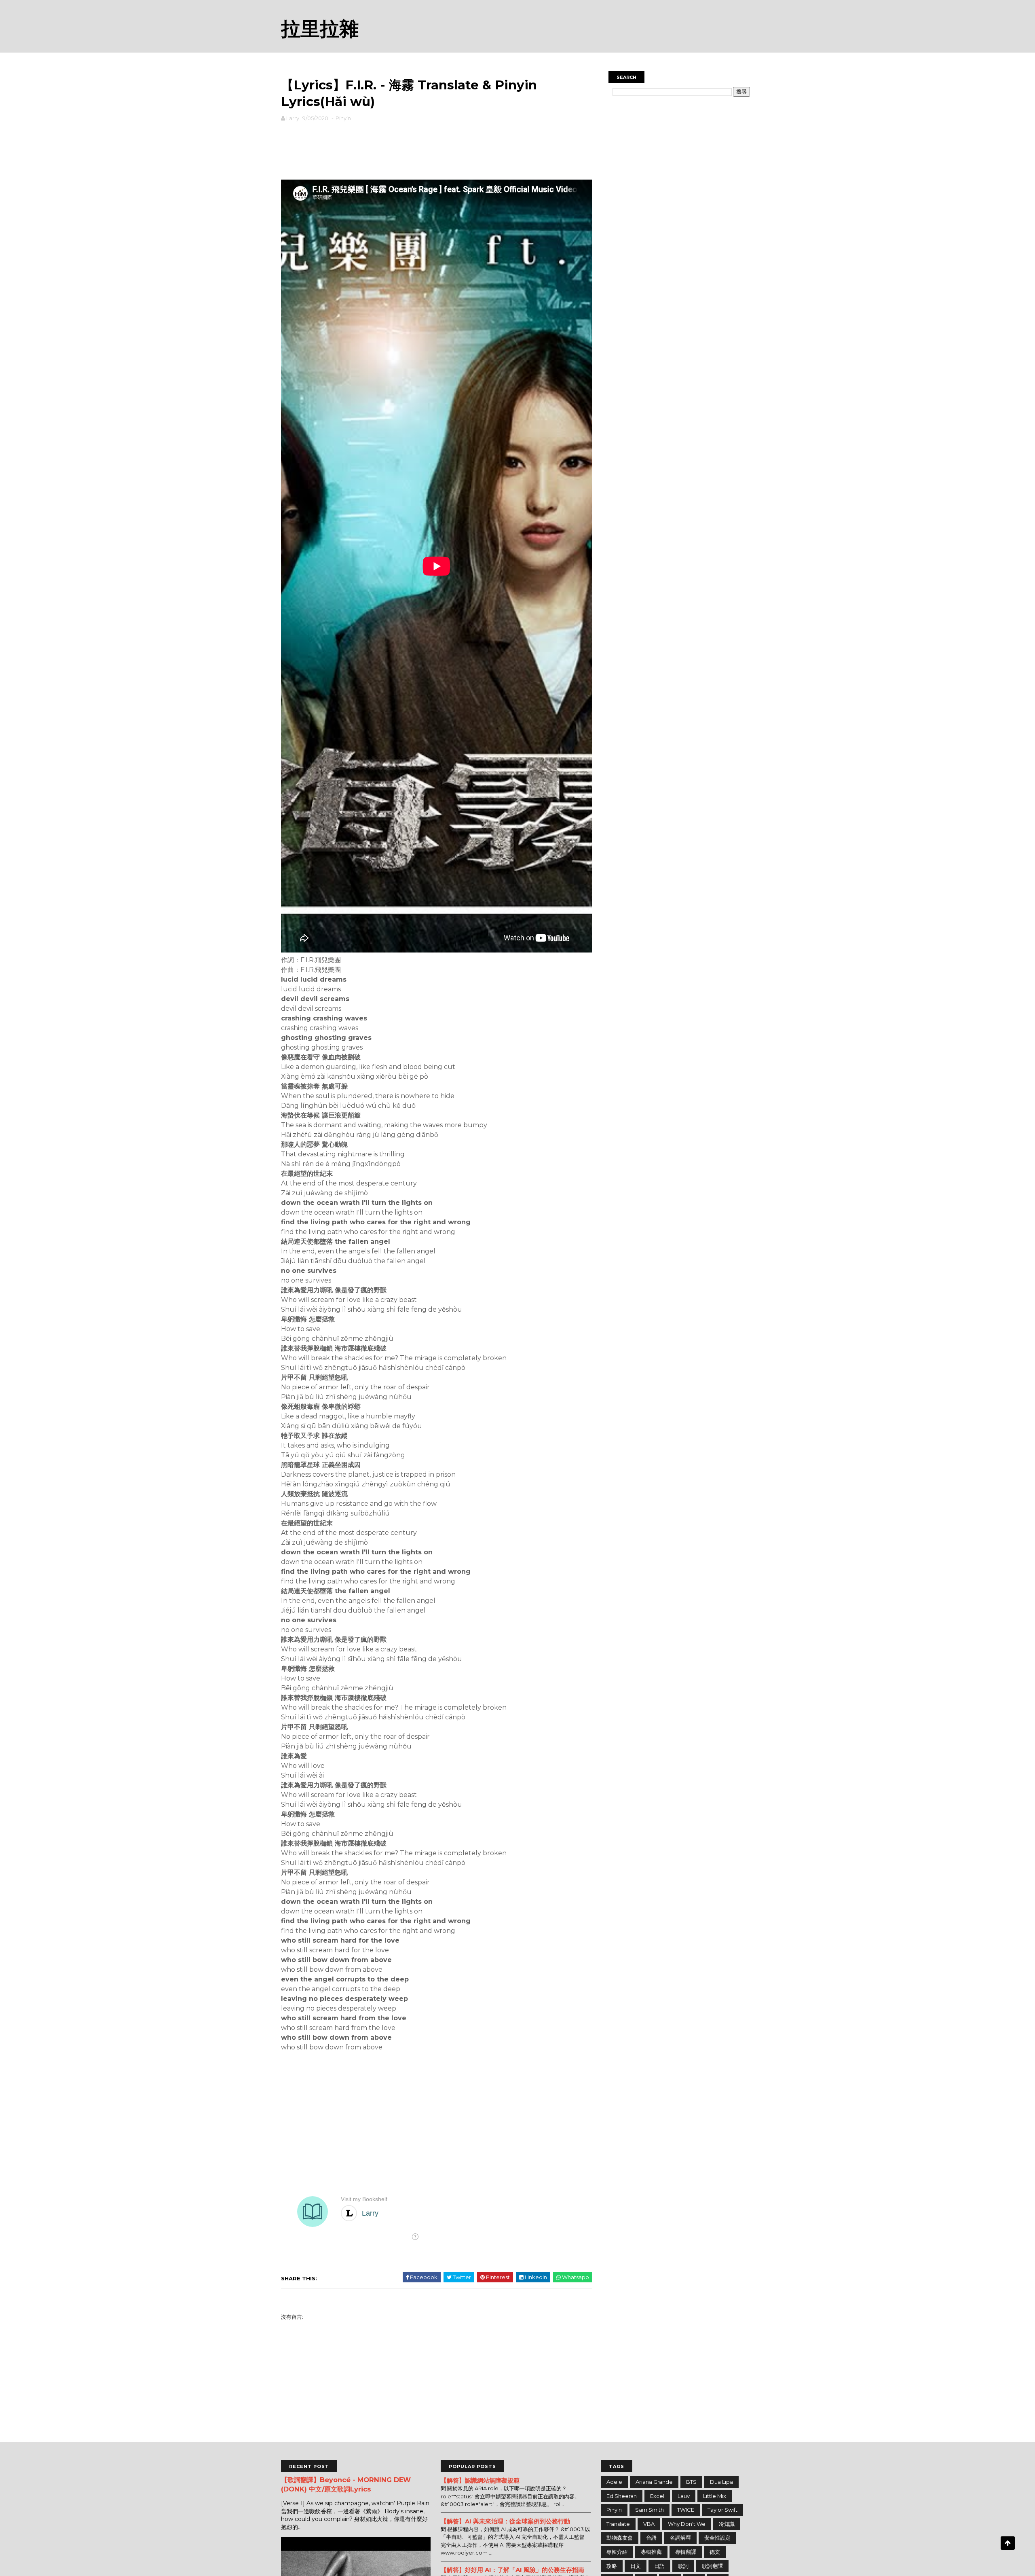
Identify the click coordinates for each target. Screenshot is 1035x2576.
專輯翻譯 (686, 2552)
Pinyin (343, 118)
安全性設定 (717, 2538)
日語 (659, 2566)
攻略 (612, 2566)
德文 (715, 2552)
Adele (614, 2482)
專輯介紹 (617, 2552)
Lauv (684, 2496)
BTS (691, 2482)
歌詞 (683, 2566)
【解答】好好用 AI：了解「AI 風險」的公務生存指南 (512, 2570)
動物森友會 (620, 2538)
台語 (651, 2538)
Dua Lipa (721, 2482)
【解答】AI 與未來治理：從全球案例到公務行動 (505, 2521)
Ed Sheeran (622, 2496)
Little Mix (715, 2496)
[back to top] (1008, 2543)
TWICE (686, 2510)
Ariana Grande (654, 2482)
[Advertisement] (437, 149)
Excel (657, 2496)
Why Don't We (687, 2524)
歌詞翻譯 (712, 2566)
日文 (636, 2566)
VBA (649, 2524)
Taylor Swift (722, 2510)
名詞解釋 (680, 2538)
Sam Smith (650, 2510)
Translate (618, 2524)
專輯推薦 (651, 2552)
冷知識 (727, 2524)
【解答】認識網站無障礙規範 (480, 2480)
